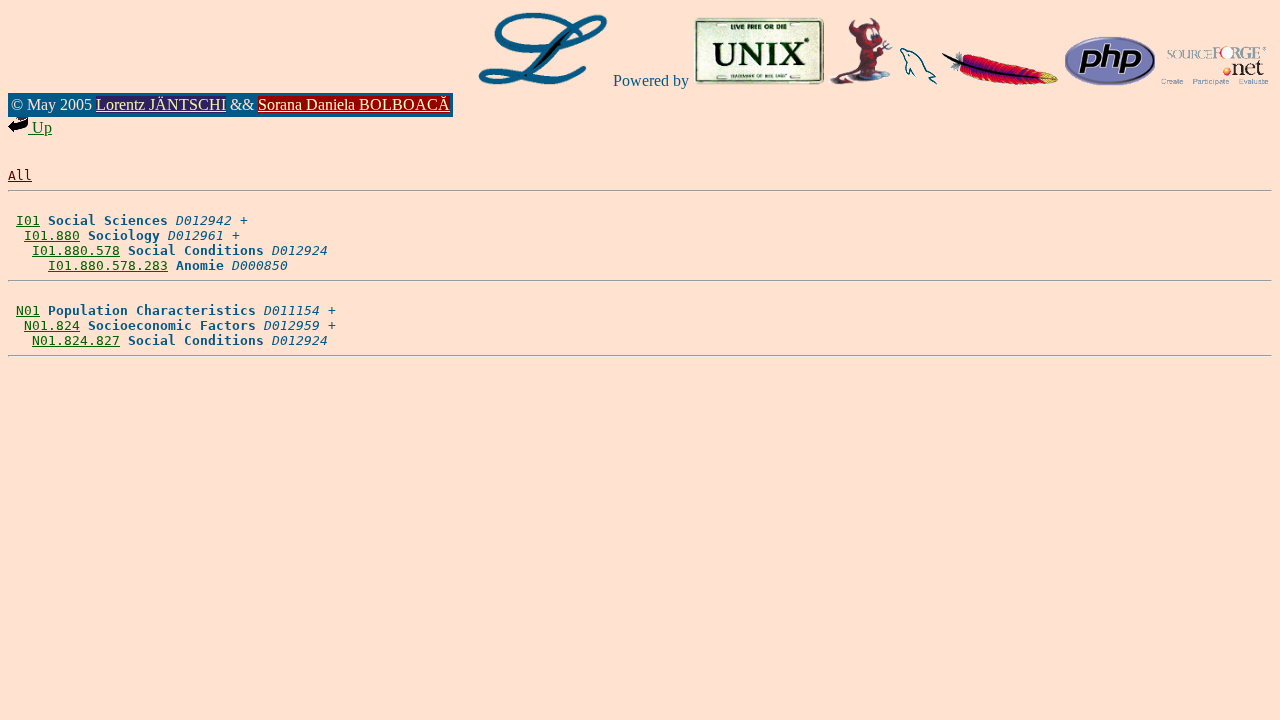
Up (40, 127)
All (20, 175)
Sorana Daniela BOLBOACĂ (354, 104)
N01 (28, 310)
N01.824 (52, 325)
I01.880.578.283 (108, 265)
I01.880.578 (76, 250)
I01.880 (52, 235)
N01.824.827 (76, 340)
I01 (28, 220)
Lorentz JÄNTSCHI (161, 104)
